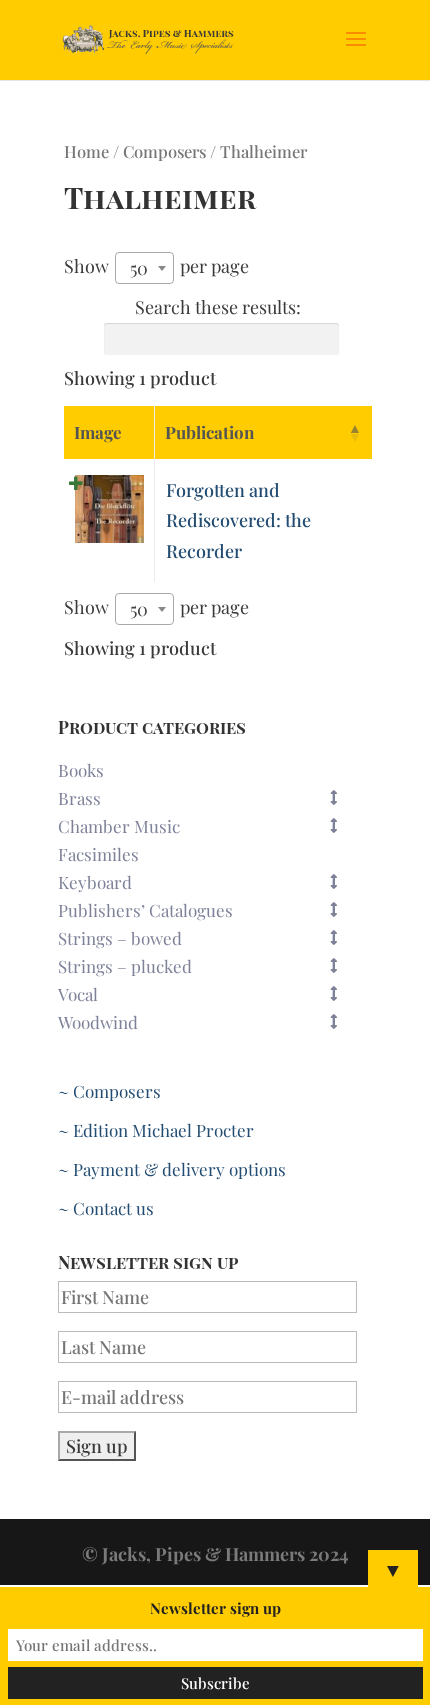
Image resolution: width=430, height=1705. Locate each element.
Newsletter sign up (215, 1608)
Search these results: (218, 307)
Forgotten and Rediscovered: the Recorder (238, 520)
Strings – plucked (125, 966)
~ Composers (109, 1091)
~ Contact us (106, 1208)
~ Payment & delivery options (172, 1169)
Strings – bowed (120, 938)
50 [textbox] (139, 268)
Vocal (78, 994)
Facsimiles (98, 854)
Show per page (156, 267)
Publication (209, 432)
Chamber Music (119, 826)
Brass (79, 798)
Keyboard (95, 882)
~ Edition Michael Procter (156, 1130)
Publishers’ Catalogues (145, 910)
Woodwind (98, 1022)
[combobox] (144, 268)
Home (86, 151)
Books (81, 770)
